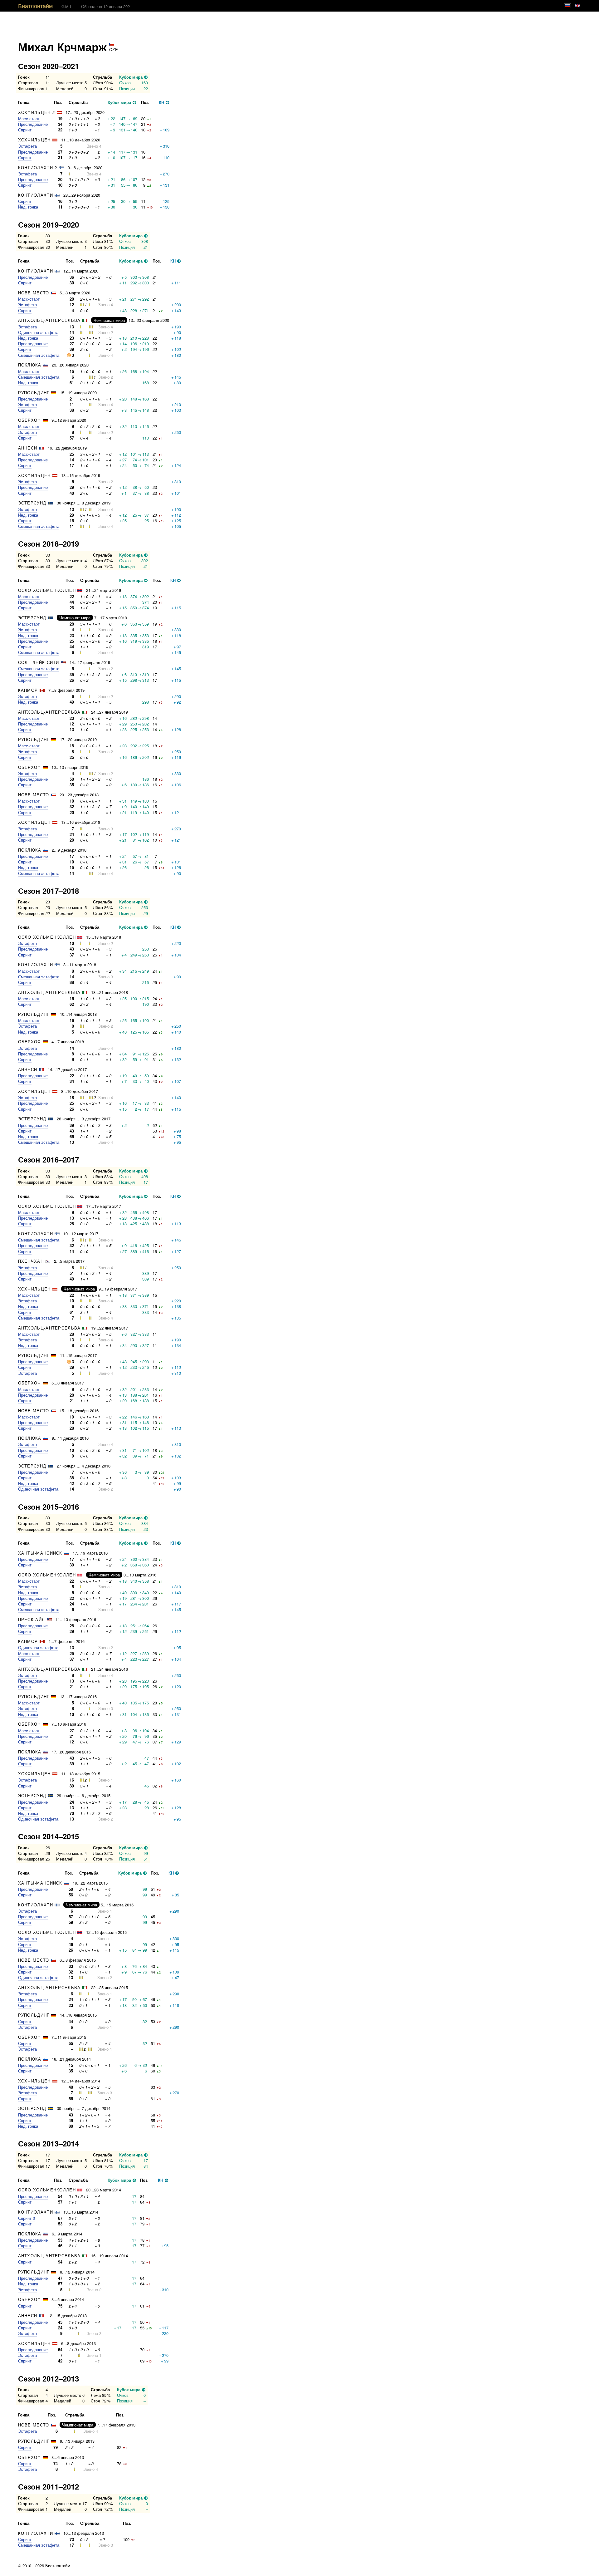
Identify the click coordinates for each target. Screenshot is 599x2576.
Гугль (594, 32)
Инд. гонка (28, 207)
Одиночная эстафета (38, 332)
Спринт (25, 130)
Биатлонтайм (35, 6)
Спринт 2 (27, 2218)
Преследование (33, 124)
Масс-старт (29, 118)
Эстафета (27, 146)
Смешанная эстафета (39, 355)
